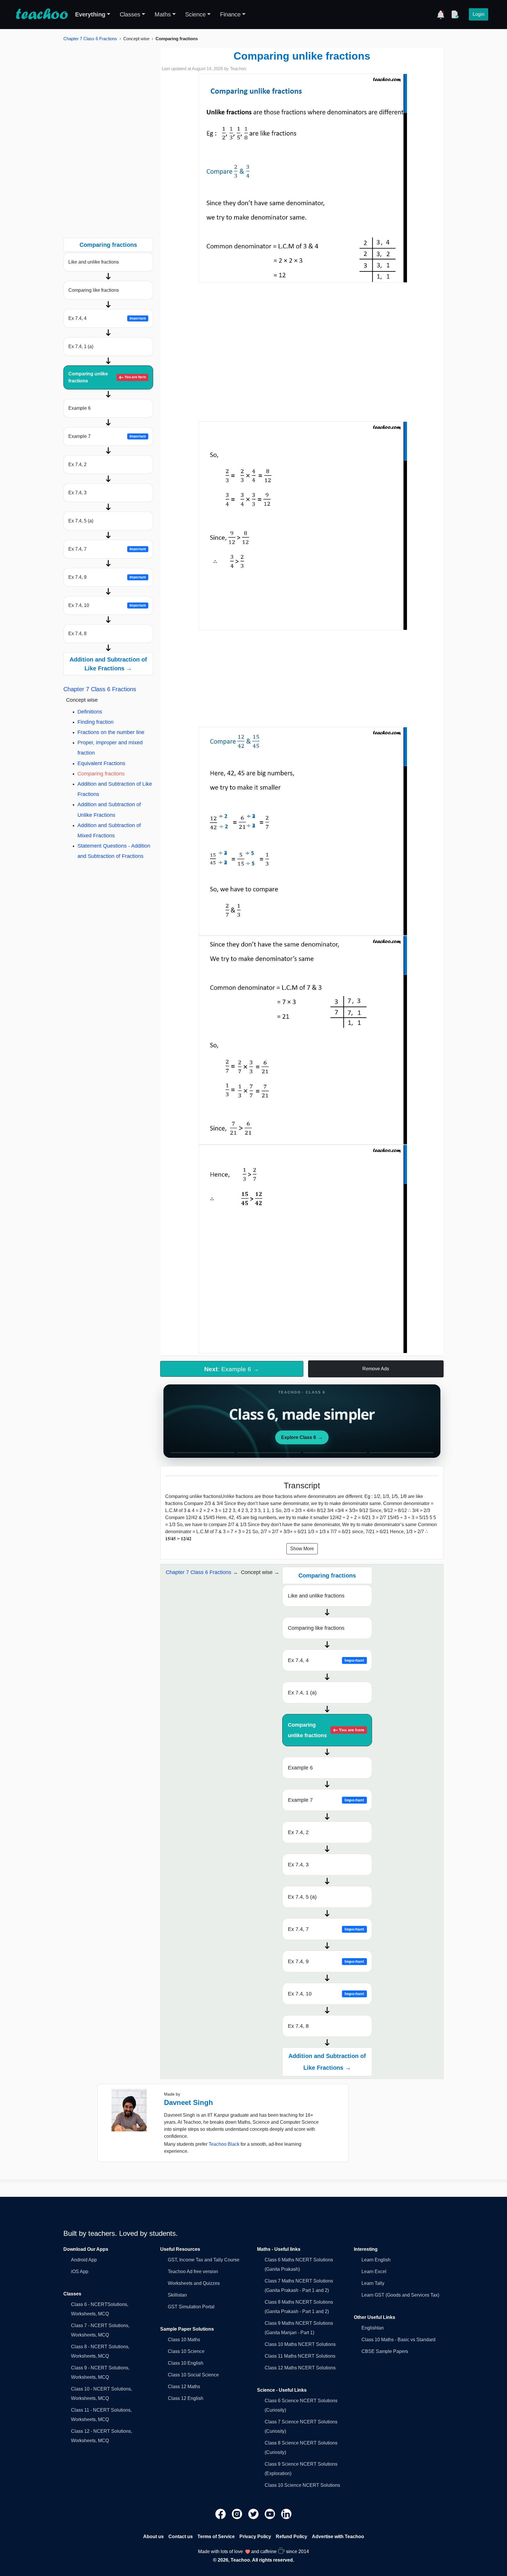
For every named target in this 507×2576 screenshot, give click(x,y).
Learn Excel (374, 2271)
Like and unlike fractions (94, 262)
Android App (84, 2260)
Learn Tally (373, 2283)
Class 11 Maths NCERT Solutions (300, 2356)
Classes (130, 14)
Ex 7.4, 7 (107, 549)
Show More (302, 1549)
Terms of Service (216, 2537)
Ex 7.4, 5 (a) (81, 521)
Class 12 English (186, 2398)
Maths (163, 14)
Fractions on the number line (111, 732)
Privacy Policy (255, 2537)
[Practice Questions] (455, 14)
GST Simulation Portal (191, 2307)
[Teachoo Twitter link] (254, 2514)
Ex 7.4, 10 (107, 605)
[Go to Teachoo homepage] (42, 14)
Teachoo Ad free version (193, 2271)
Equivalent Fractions (101, 763)
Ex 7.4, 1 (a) (81, 346)
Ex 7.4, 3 (77, 493)
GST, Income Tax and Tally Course (204, 2260)
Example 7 (107, 436)
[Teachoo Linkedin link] (286, 2514)
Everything (90, 14)
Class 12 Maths (184, 2387)
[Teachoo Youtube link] (271, 2514)
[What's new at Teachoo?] (441, 14)
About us (153, 2537)
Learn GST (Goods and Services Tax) (400, 2295)
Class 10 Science (186, 2351)
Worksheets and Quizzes (194, 2283)
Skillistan (177, 2295)
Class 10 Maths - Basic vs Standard (398, 2340)
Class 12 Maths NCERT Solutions (300, 2368)
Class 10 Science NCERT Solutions (302, 2485)
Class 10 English (186, 2363)
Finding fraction (96, 722)
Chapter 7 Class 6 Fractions (90, 39)
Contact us (181, 2537)
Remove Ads (376, 1369)
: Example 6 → (232, 1369)
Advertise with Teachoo (338, 2537)
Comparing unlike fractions (107, 377)
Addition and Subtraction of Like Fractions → (108, 664)
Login (479, 14)
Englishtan (373, 2328)
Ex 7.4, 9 (107, 577)
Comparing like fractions (94, 290)
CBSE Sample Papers (385, 2351)
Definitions (90, 712)
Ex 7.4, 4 (107, 318)
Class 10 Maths (184, 2340)
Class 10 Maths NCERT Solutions (300, 2344)
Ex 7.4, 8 (77, 634)
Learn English (376, 2260)
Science (195, 14)
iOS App (80, 2271)
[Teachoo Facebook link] (221, 2514)
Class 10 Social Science (193, 2375)
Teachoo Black (224, 2144)
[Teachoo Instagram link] (238, 2514)
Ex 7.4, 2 (77, 464)
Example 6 (80, 408)
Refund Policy (291, 2537)
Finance (230, 14)
